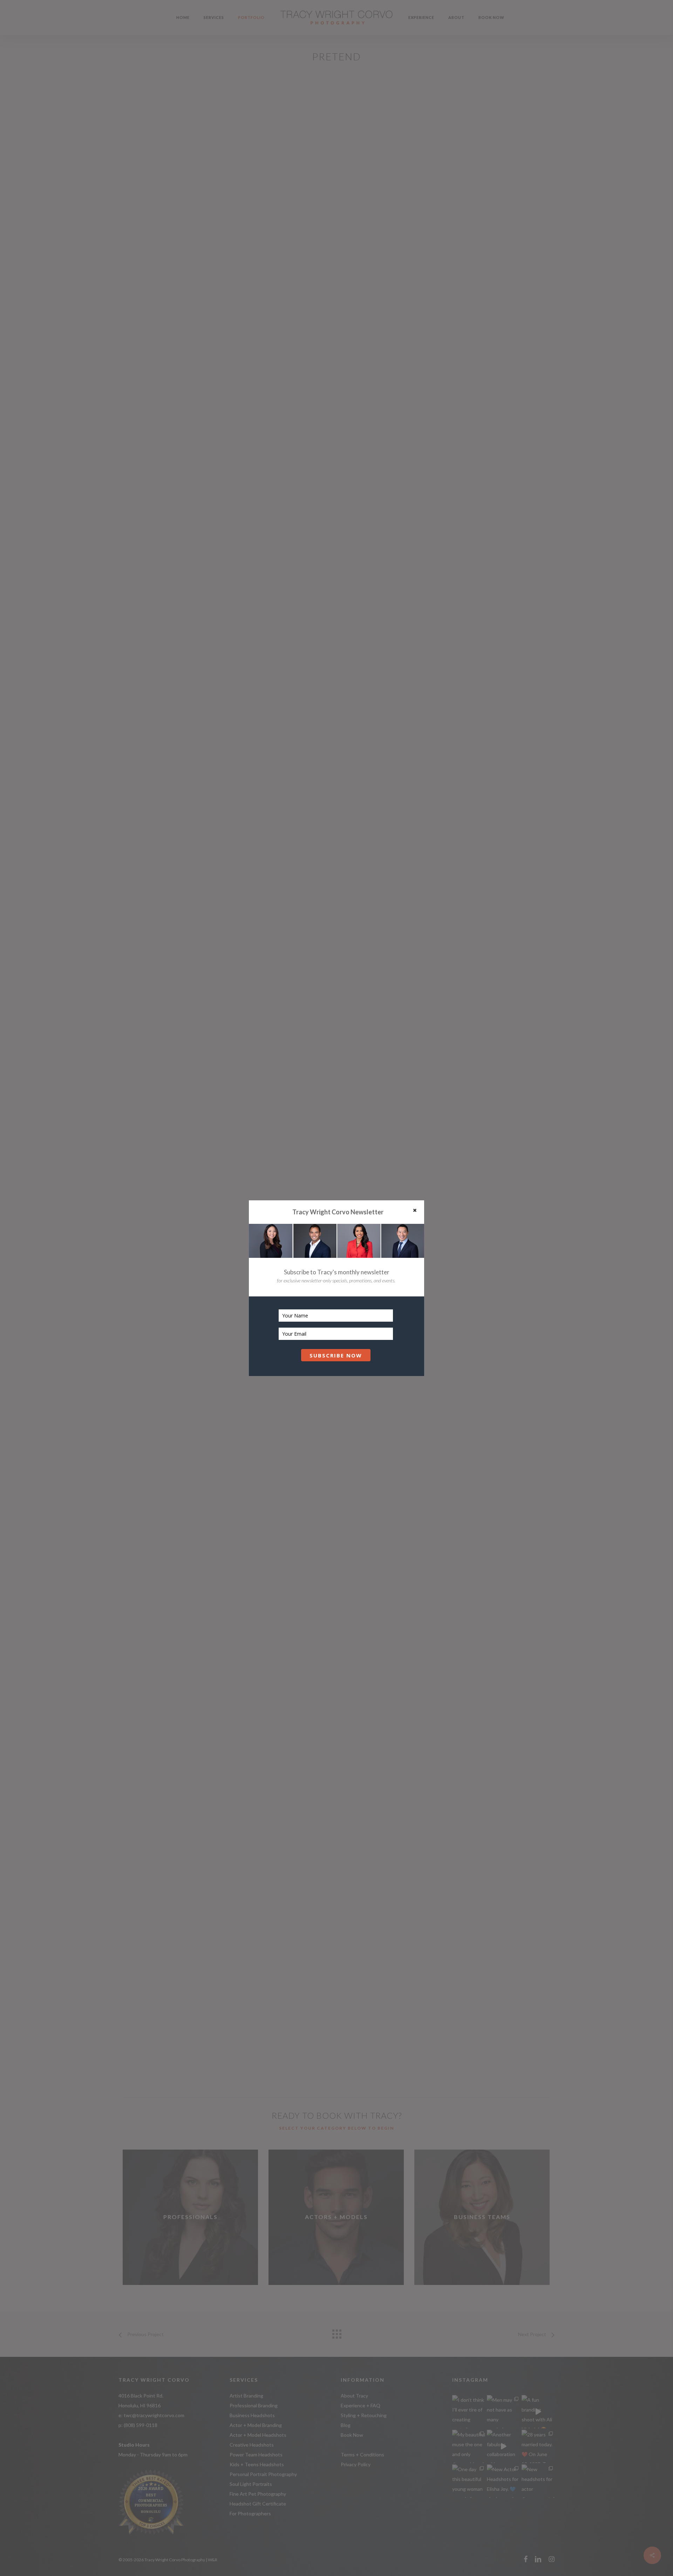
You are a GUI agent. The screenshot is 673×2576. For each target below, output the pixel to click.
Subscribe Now (336, 1355)
